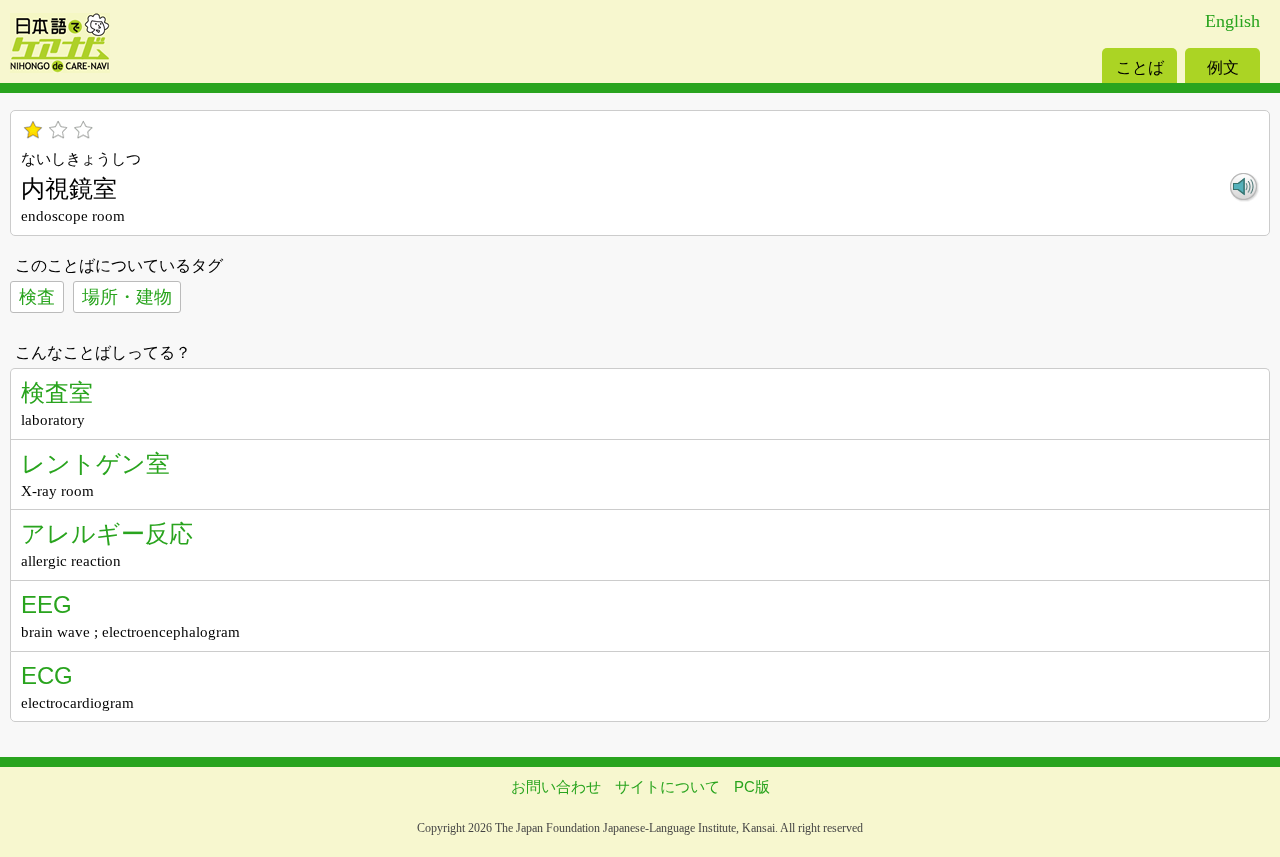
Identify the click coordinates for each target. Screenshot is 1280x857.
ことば (1140, 67)
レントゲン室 (95, 463)
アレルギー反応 (107, 533)
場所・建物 (127, 297)
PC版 (752, 786)
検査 (37, 297)
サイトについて (667, 786)
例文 (1223, 67)
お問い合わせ (556, 786)
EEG (46, 604)
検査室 (57, 392)
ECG (47, 675)
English (1232, 21)
